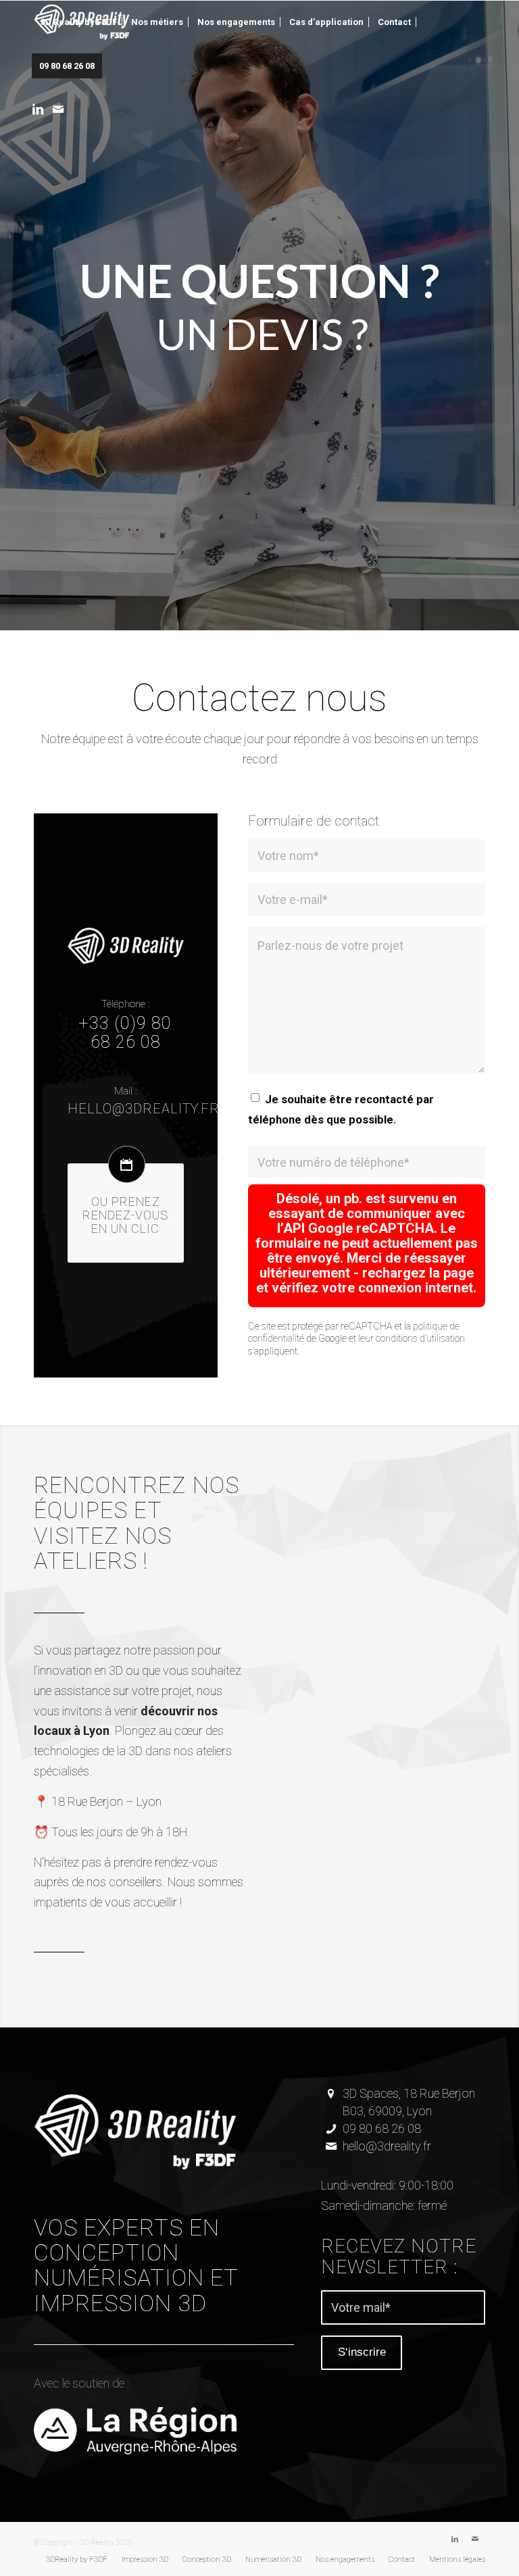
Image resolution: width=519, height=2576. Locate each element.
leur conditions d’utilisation (412, 1339)
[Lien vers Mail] (58, 109)
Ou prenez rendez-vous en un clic (125, 1215)
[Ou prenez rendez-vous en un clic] (127, 1164)
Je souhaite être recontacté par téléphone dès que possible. (341, 1110)
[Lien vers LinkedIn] (38, 109)
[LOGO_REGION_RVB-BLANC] (135, 2430)
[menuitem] (79, 22)
